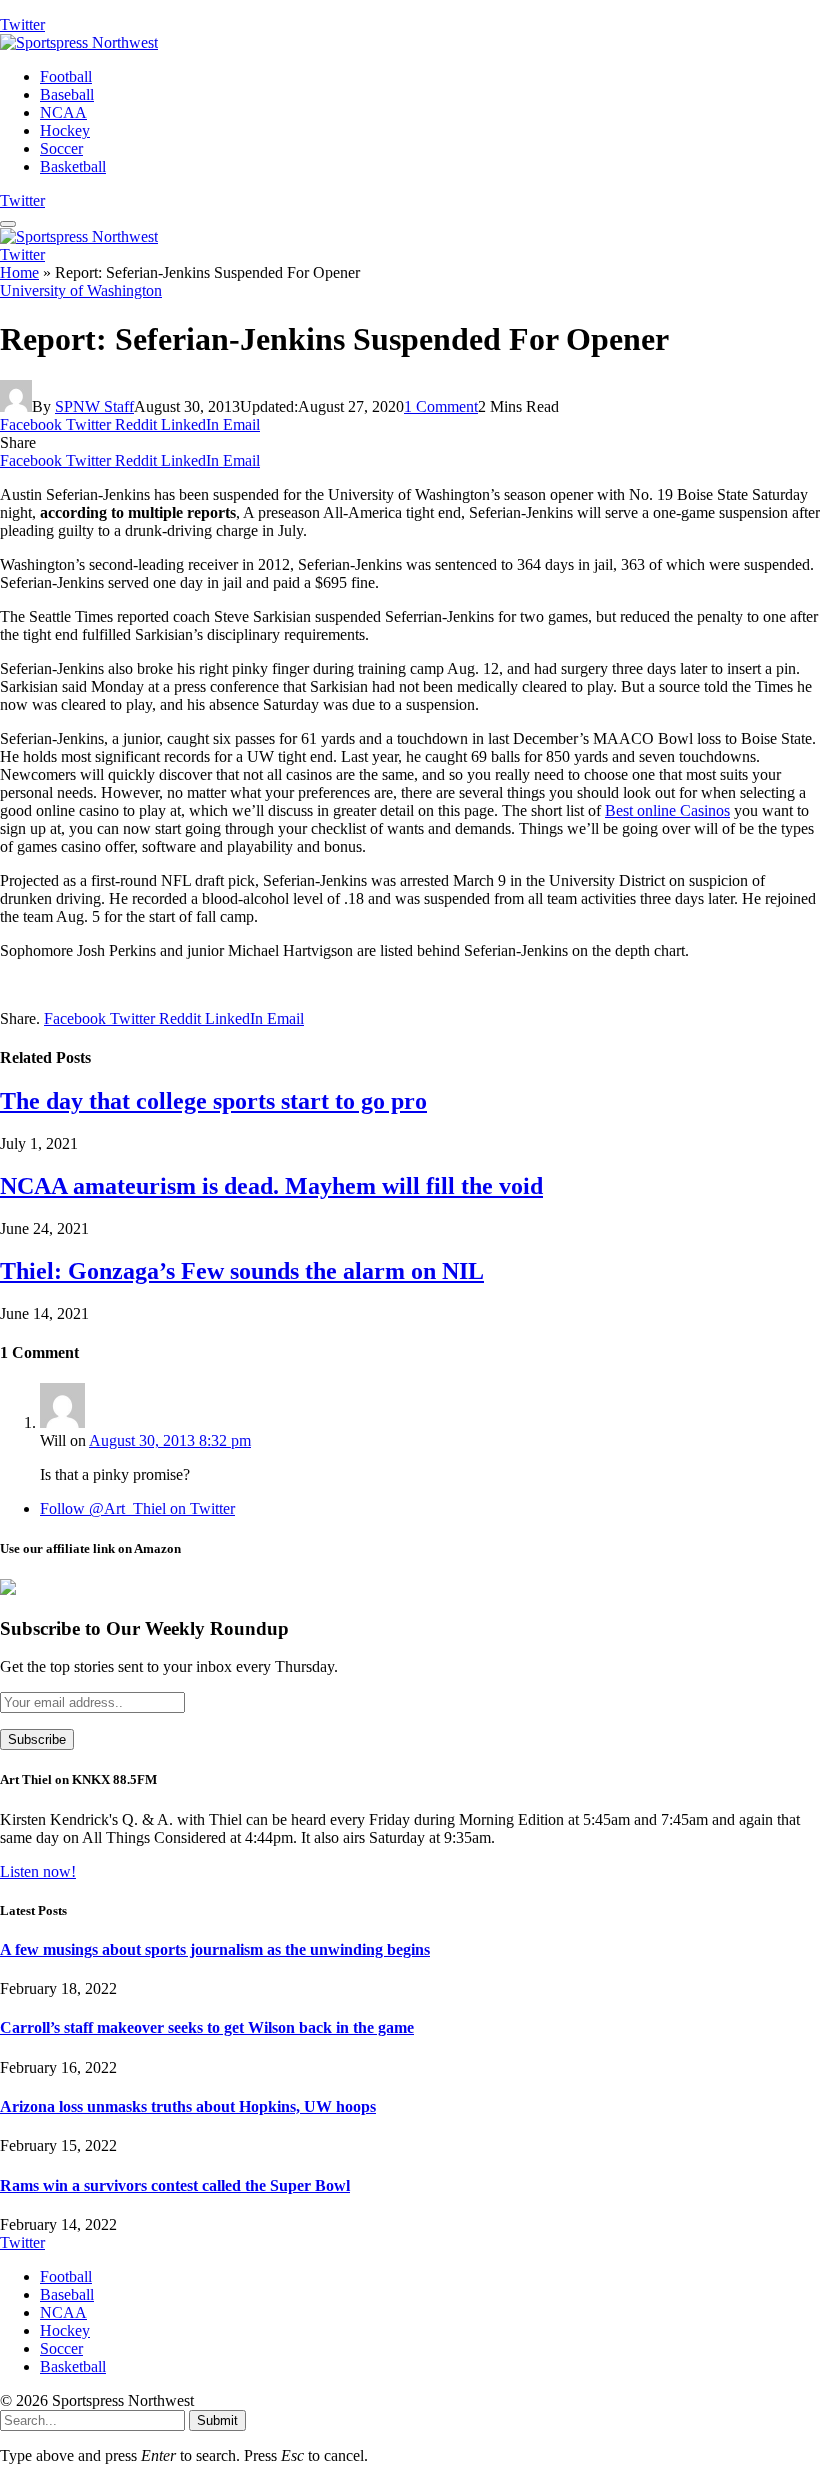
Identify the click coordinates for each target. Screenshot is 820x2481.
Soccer (61, 148)
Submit (217, 2420)
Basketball (73, 166)
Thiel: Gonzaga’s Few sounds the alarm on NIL (242, 1271)
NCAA (63, 112)
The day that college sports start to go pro (213, 1101)
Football (66, 76)
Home (19, 272)
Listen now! (38, 1871)
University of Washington (81, 290)
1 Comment (441, 406)
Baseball (67, 94)
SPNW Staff (94, 406)
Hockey (65, 130)
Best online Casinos (667, 810)
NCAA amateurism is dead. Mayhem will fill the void (271, 1186)
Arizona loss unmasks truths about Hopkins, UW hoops (188, 2106)
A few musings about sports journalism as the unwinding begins (215, 1949)
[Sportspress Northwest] (79, 42)
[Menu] (8, 224)
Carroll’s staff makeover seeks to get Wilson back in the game (207, 2027)
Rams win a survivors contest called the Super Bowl (175, 2185)
